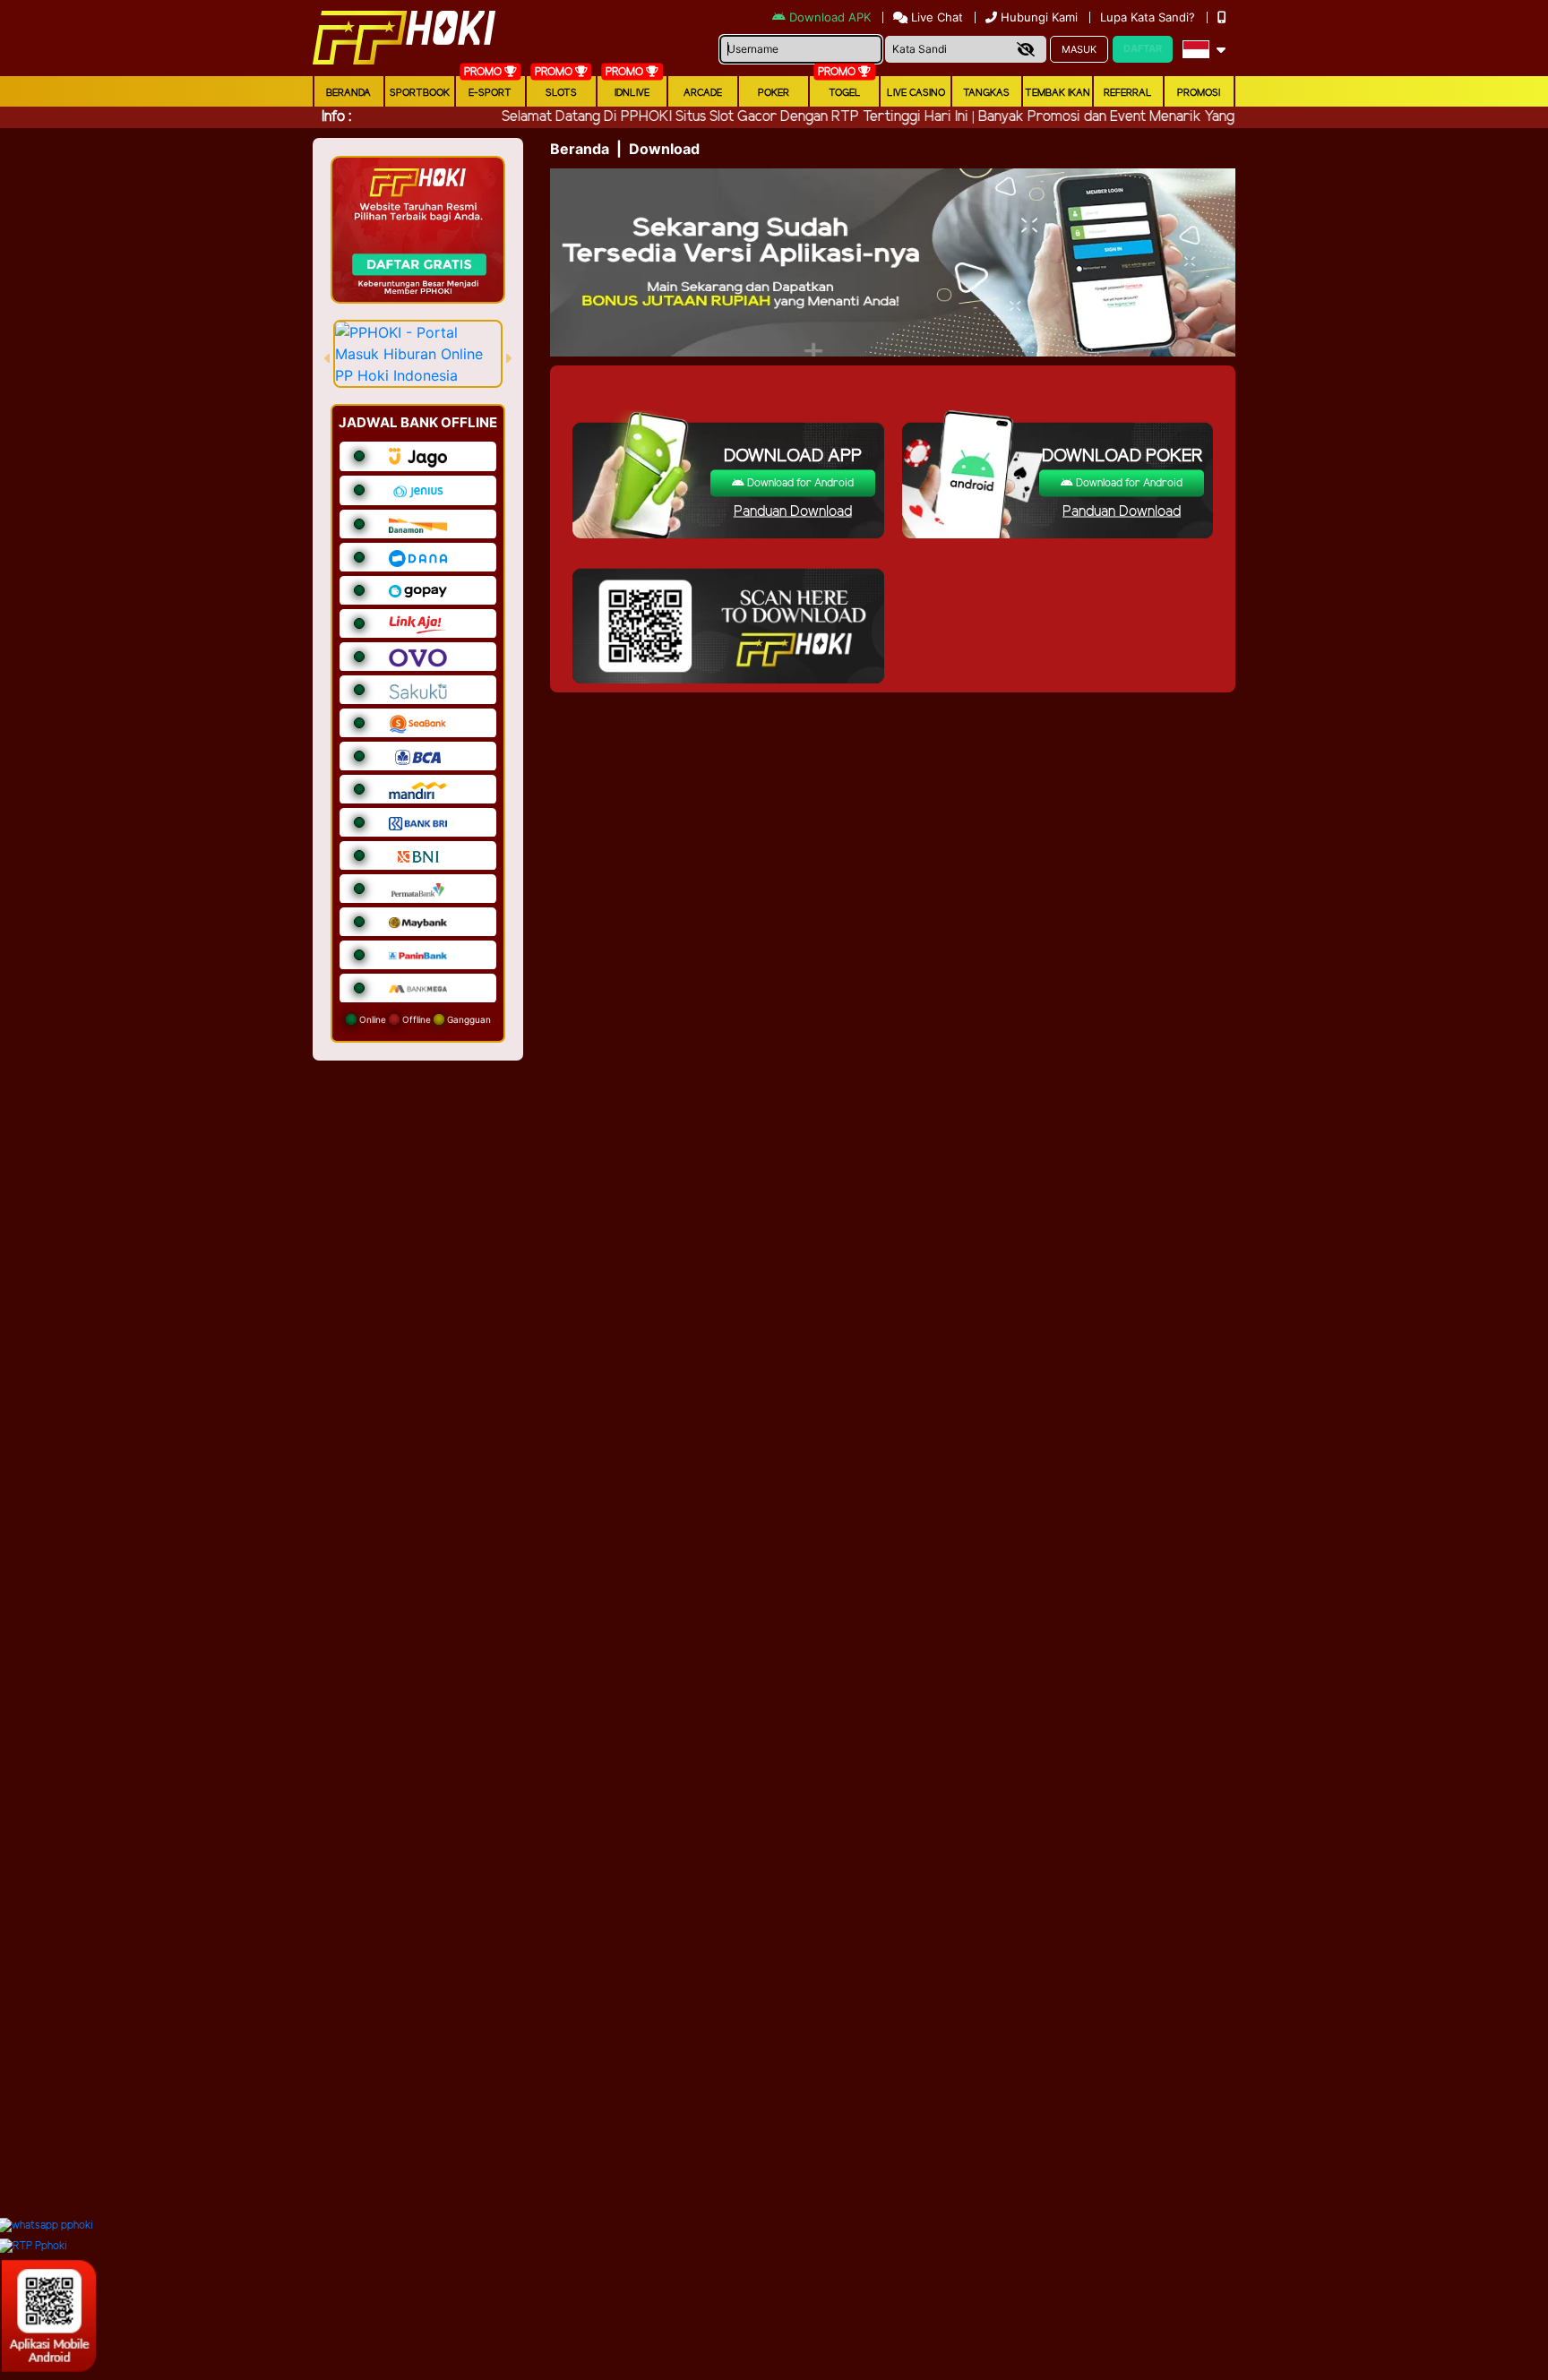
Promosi (1199, 93)
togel (845, 93)
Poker (774, 93)
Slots (561, 93)
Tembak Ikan (1058, 93)
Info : (336, 117)
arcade (703, 93)
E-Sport (490, 93)
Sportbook (420, 93)
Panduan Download (793, 512)
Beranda (348, 93)
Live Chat (935, 17)
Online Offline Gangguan (424, 1019)
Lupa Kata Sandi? (1149, 17)
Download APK (830, 17)
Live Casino (916, 93)
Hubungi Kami (1039, 17)
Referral (1128, 93)
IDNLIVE (632, 93)
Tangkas (986, 93)
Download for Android (799, 483)
